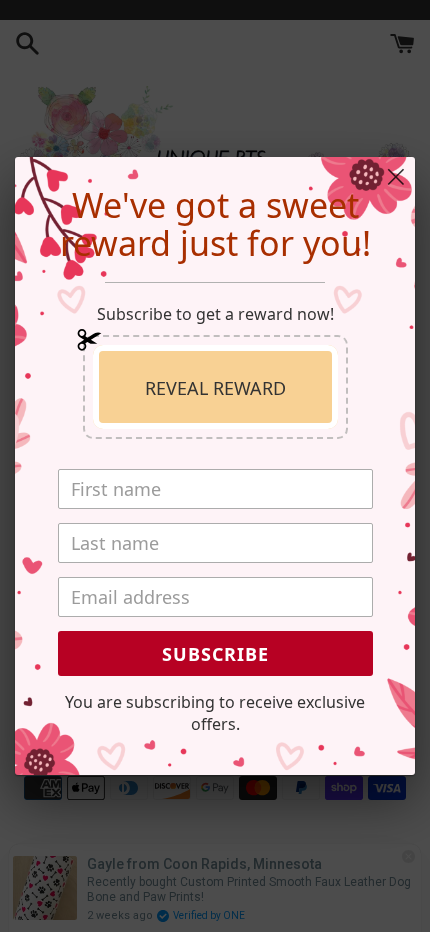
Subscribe (215, 654)
